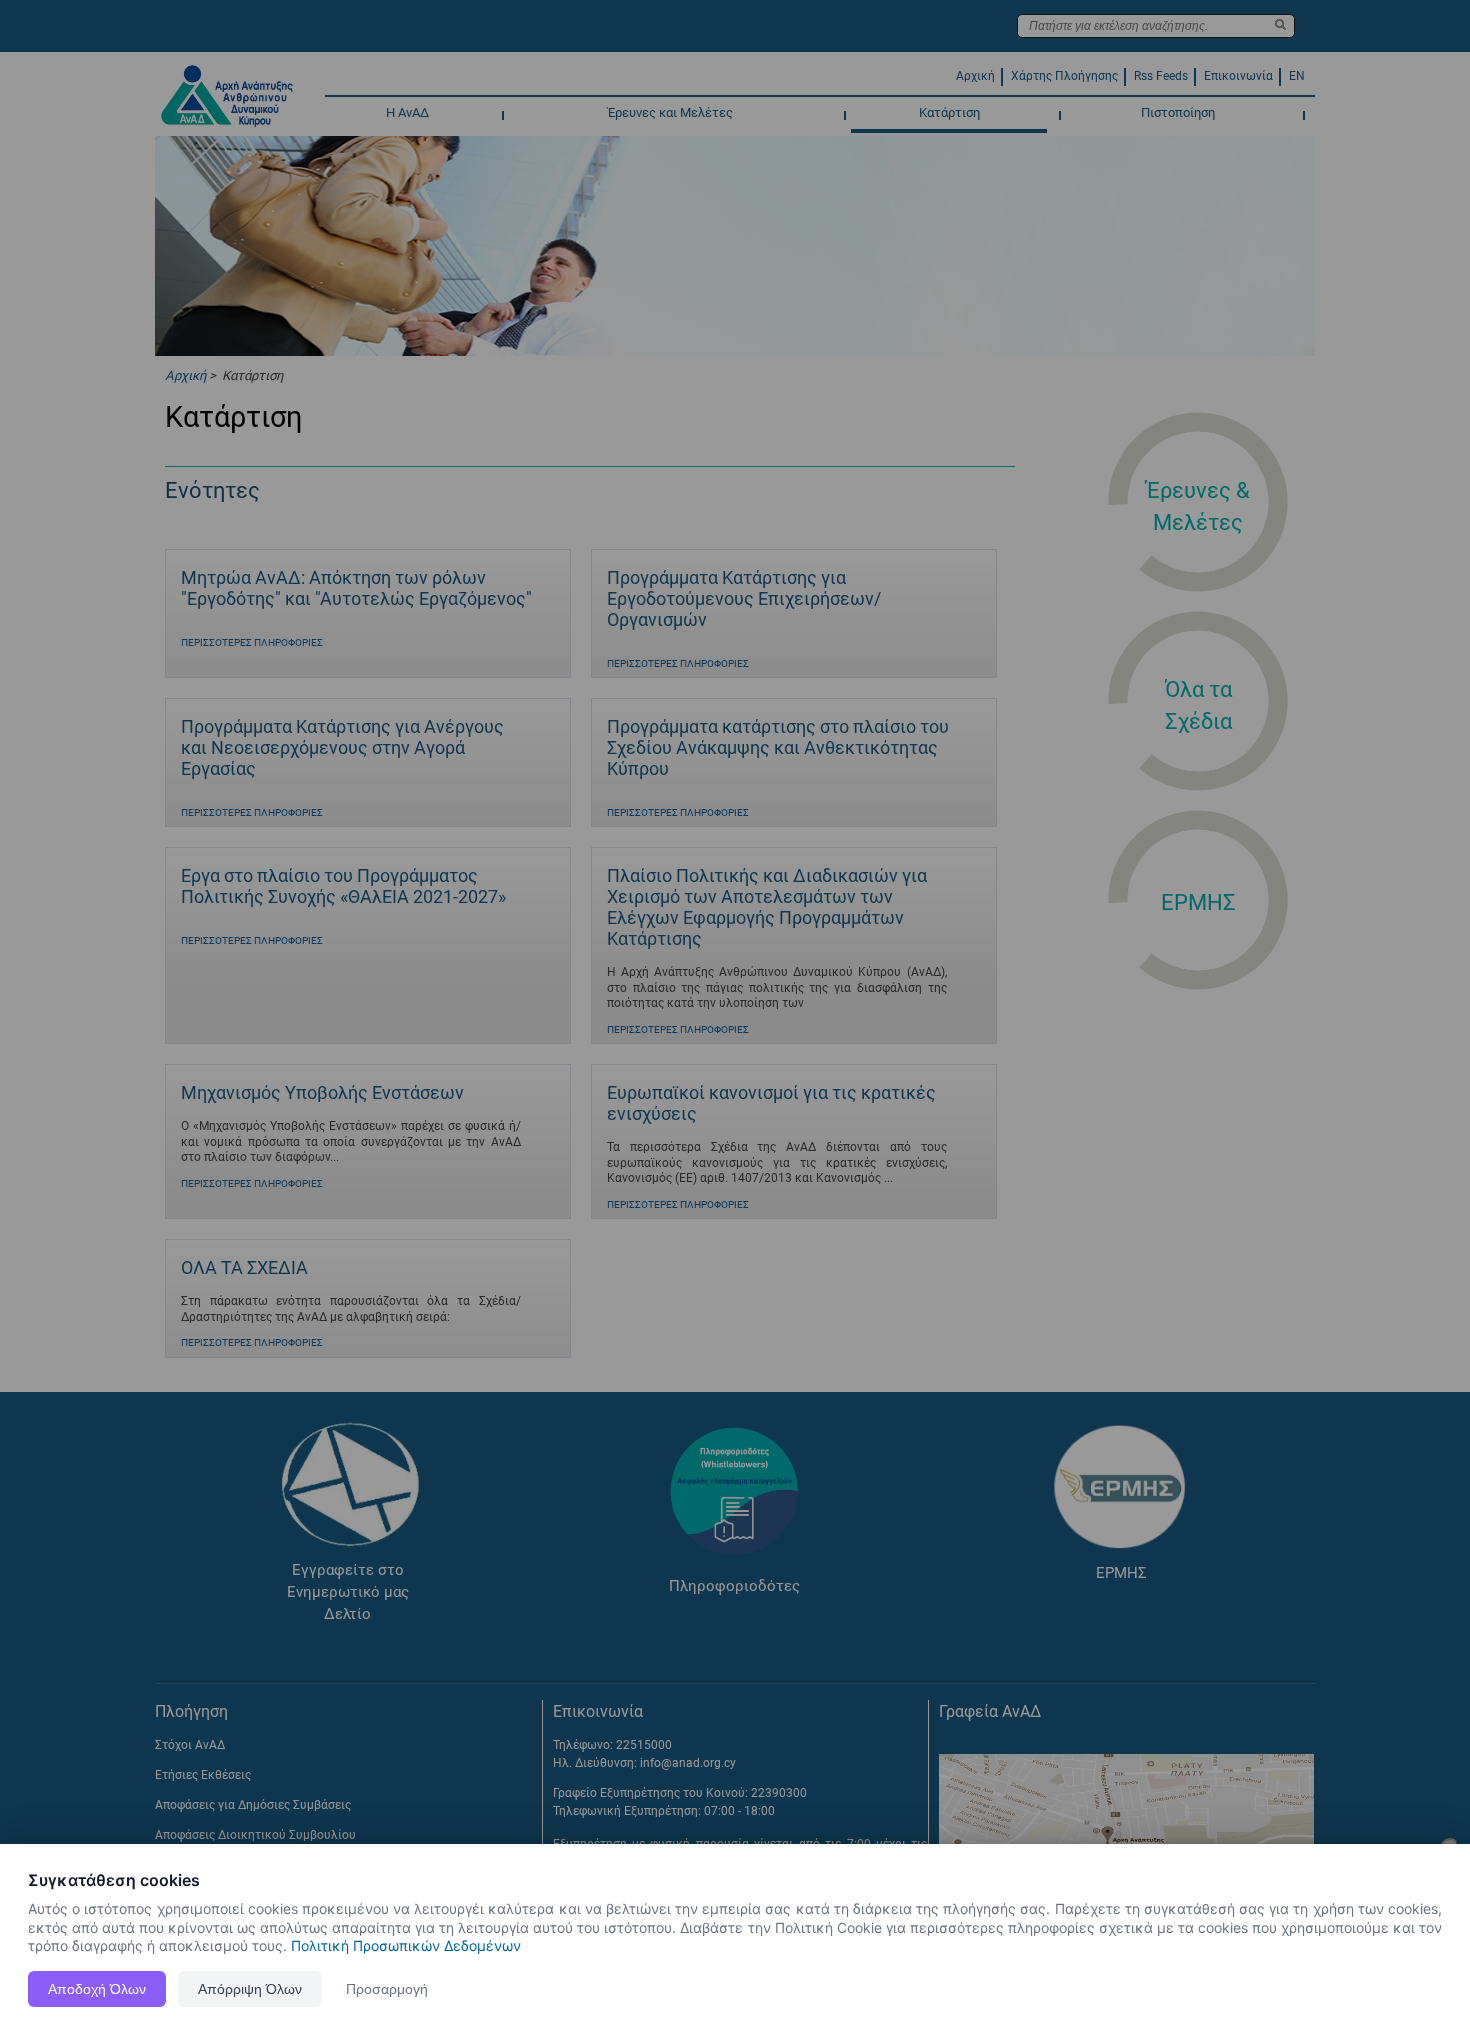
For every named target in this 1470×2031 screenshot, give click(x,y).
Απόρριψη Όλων (250, 1989)
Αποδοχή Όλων (97, 1989)
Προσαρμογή (387, 1989)
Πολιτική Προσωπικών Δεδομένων (406, 1945)
